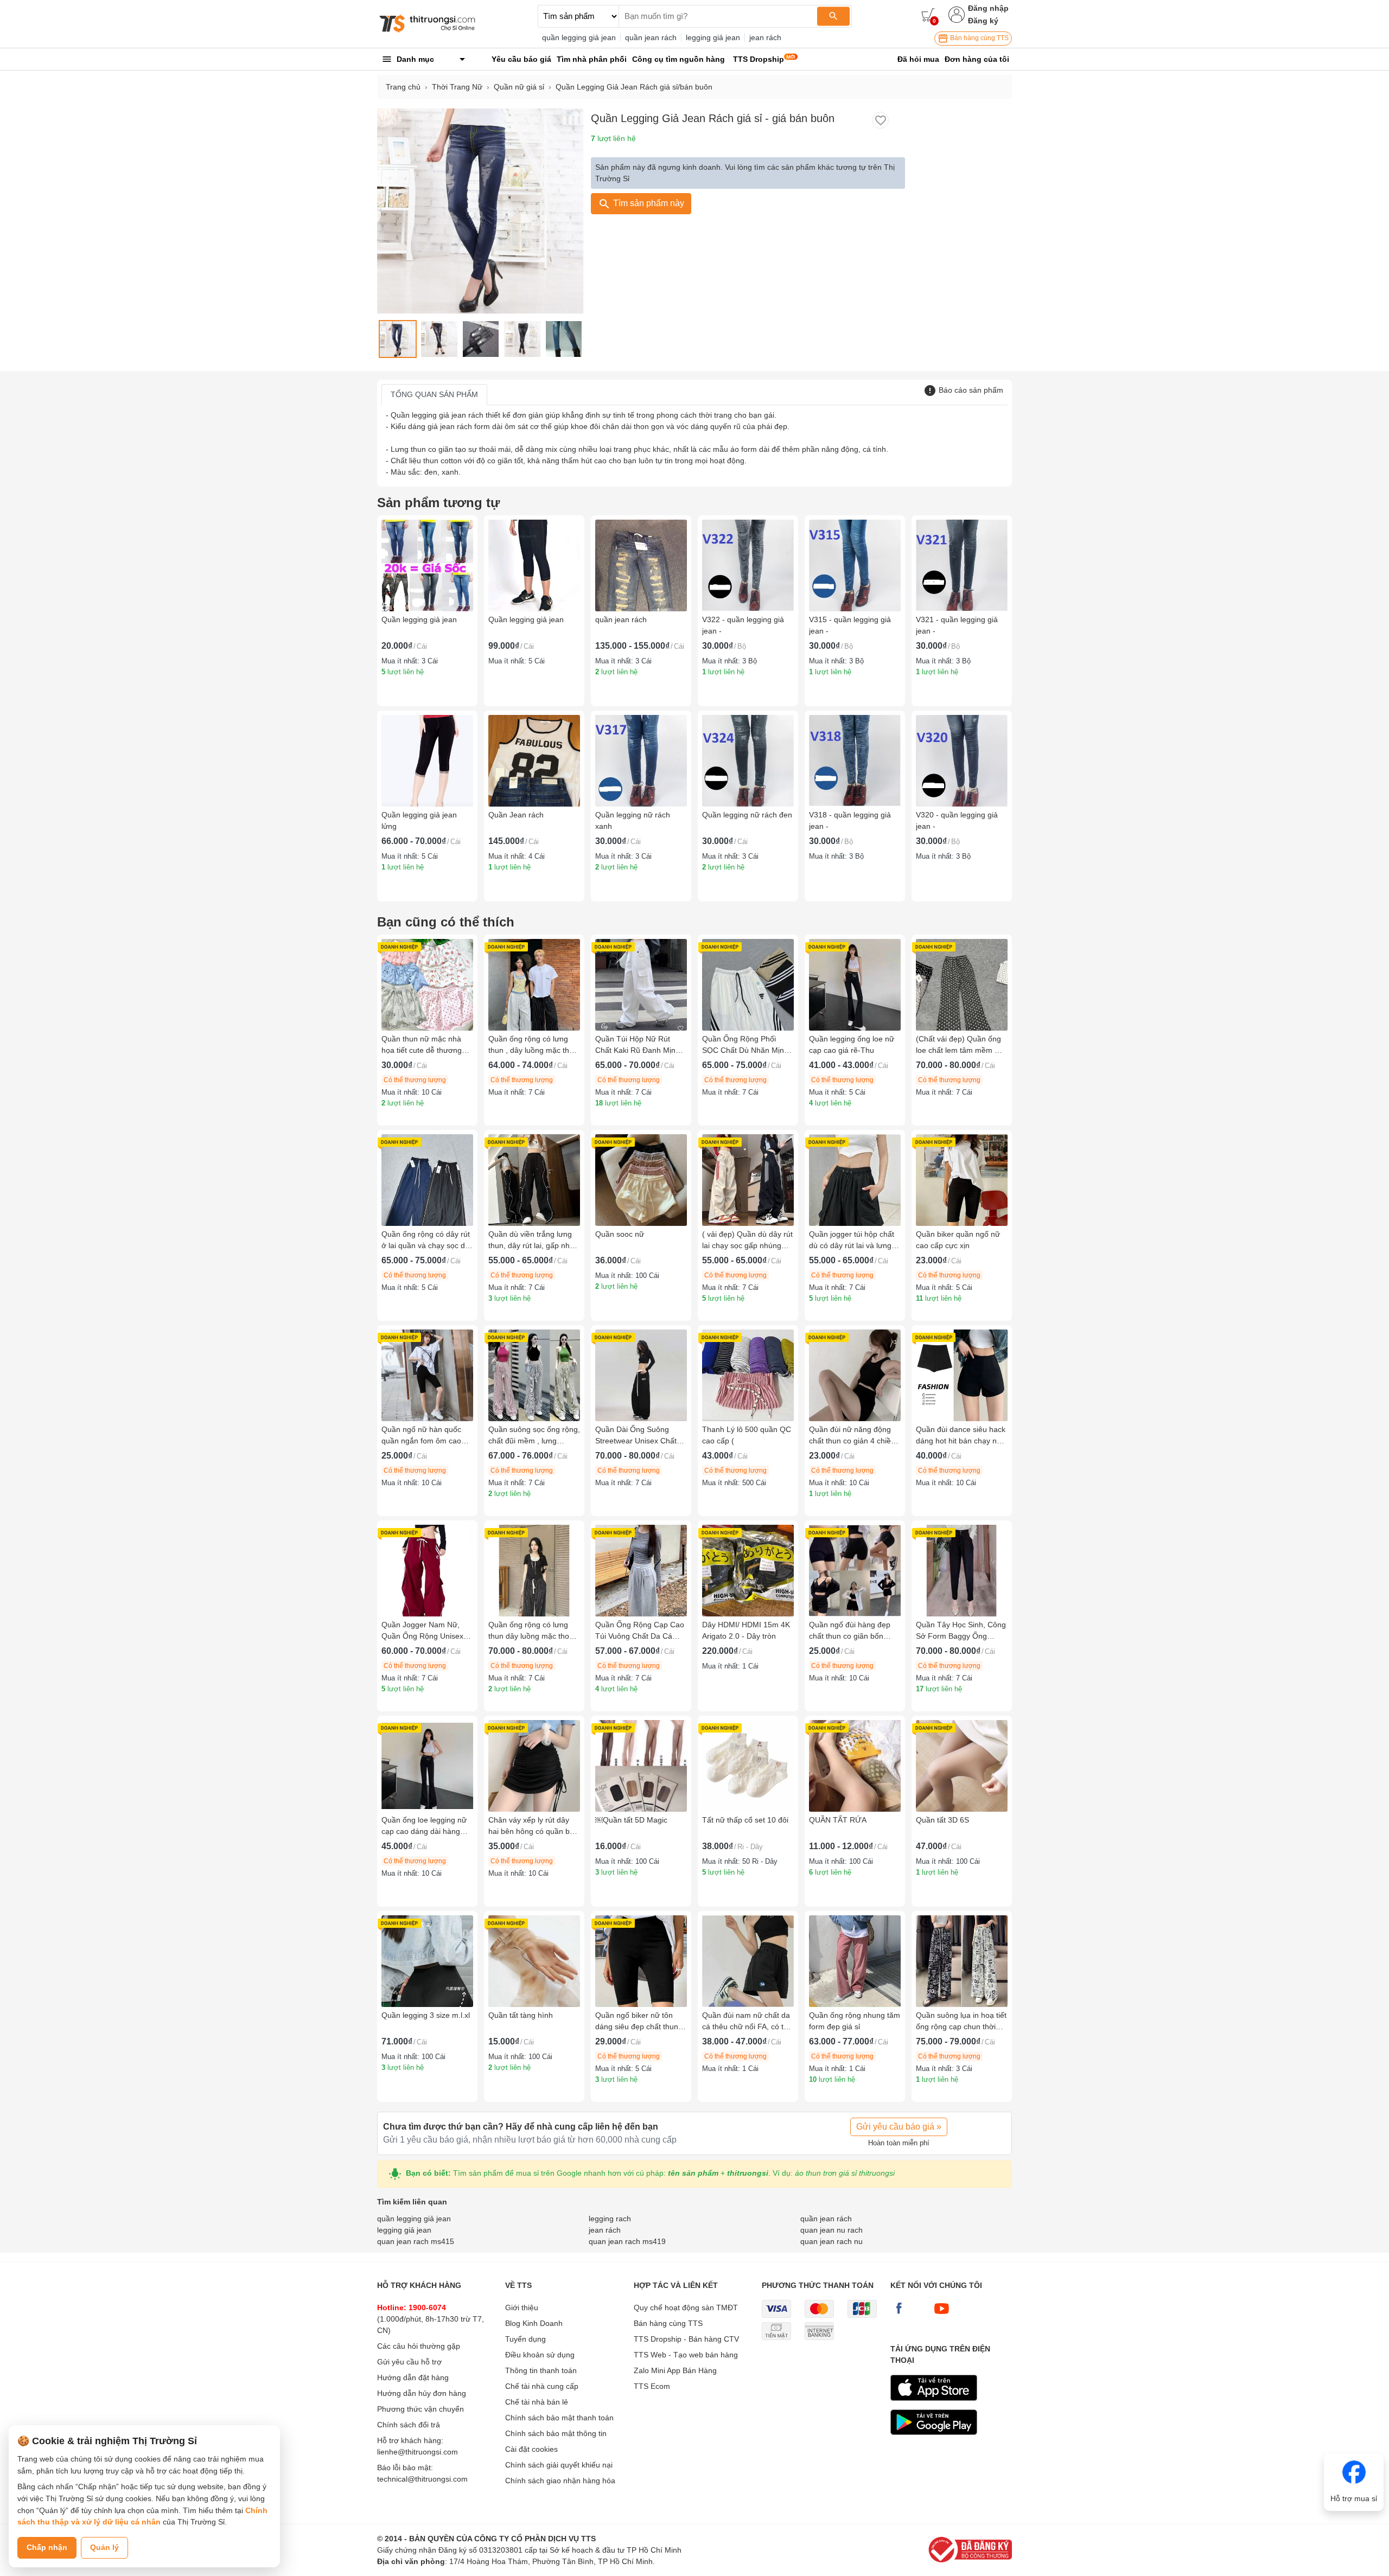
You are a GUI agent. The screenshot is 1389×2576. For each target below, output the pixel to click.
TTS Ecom (652, 2386)
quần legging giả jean (579, 37)
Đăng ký (983, 21)
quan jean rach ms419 (627, 2241)
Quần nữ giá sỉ (519, 87)
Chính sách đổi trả (409, 2425)
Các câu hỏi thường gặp (419, 2346)
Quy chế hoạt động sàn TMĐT (686, 2307)
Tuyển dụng (525, 2339)
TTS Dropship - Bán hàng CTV (686, 2339)
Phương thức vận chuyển (420, 2409)
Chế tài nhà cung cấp (542, 2386)
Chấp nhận (47, 2547)
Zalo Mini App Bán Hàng (675, 2370)
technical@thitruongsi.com (422, 2479)
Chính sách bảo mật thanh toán (559, 2418)
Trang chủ (403, 87)
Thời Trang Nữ (457, 87)
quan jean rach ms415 (416, 2241)
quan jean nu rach (832, 2230)
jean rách (765, 37)
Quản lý (104, 2547)
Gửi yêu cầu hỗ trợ (409, 2362)
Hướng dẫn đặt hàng (413, 2377)
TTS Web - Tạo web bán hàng (686, 2355)
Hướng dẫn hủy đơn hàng (422, 2393)
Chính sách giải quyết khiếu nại (559, 2465)
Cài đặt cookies (531, 2449)
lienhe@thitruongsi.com (418, 2452)
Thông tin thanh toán (541, 2370)
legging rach (610, 2219)
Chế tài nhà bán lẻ (537, 2402)
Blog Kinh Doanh (534, 2323)
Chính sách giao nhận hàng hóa (560, 2481)
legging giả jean (713, 37)
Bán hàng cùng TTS (979, 38)
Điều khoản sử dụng (540, 2355)
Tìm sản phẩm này (648, 203)
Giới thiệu (522, 2307)
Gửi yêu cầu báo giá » (899, 2127)
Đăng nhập (988, 8)
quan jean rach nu (832, 2241)
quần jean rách (651, 37)
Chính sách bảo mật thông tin (556, 2433)
